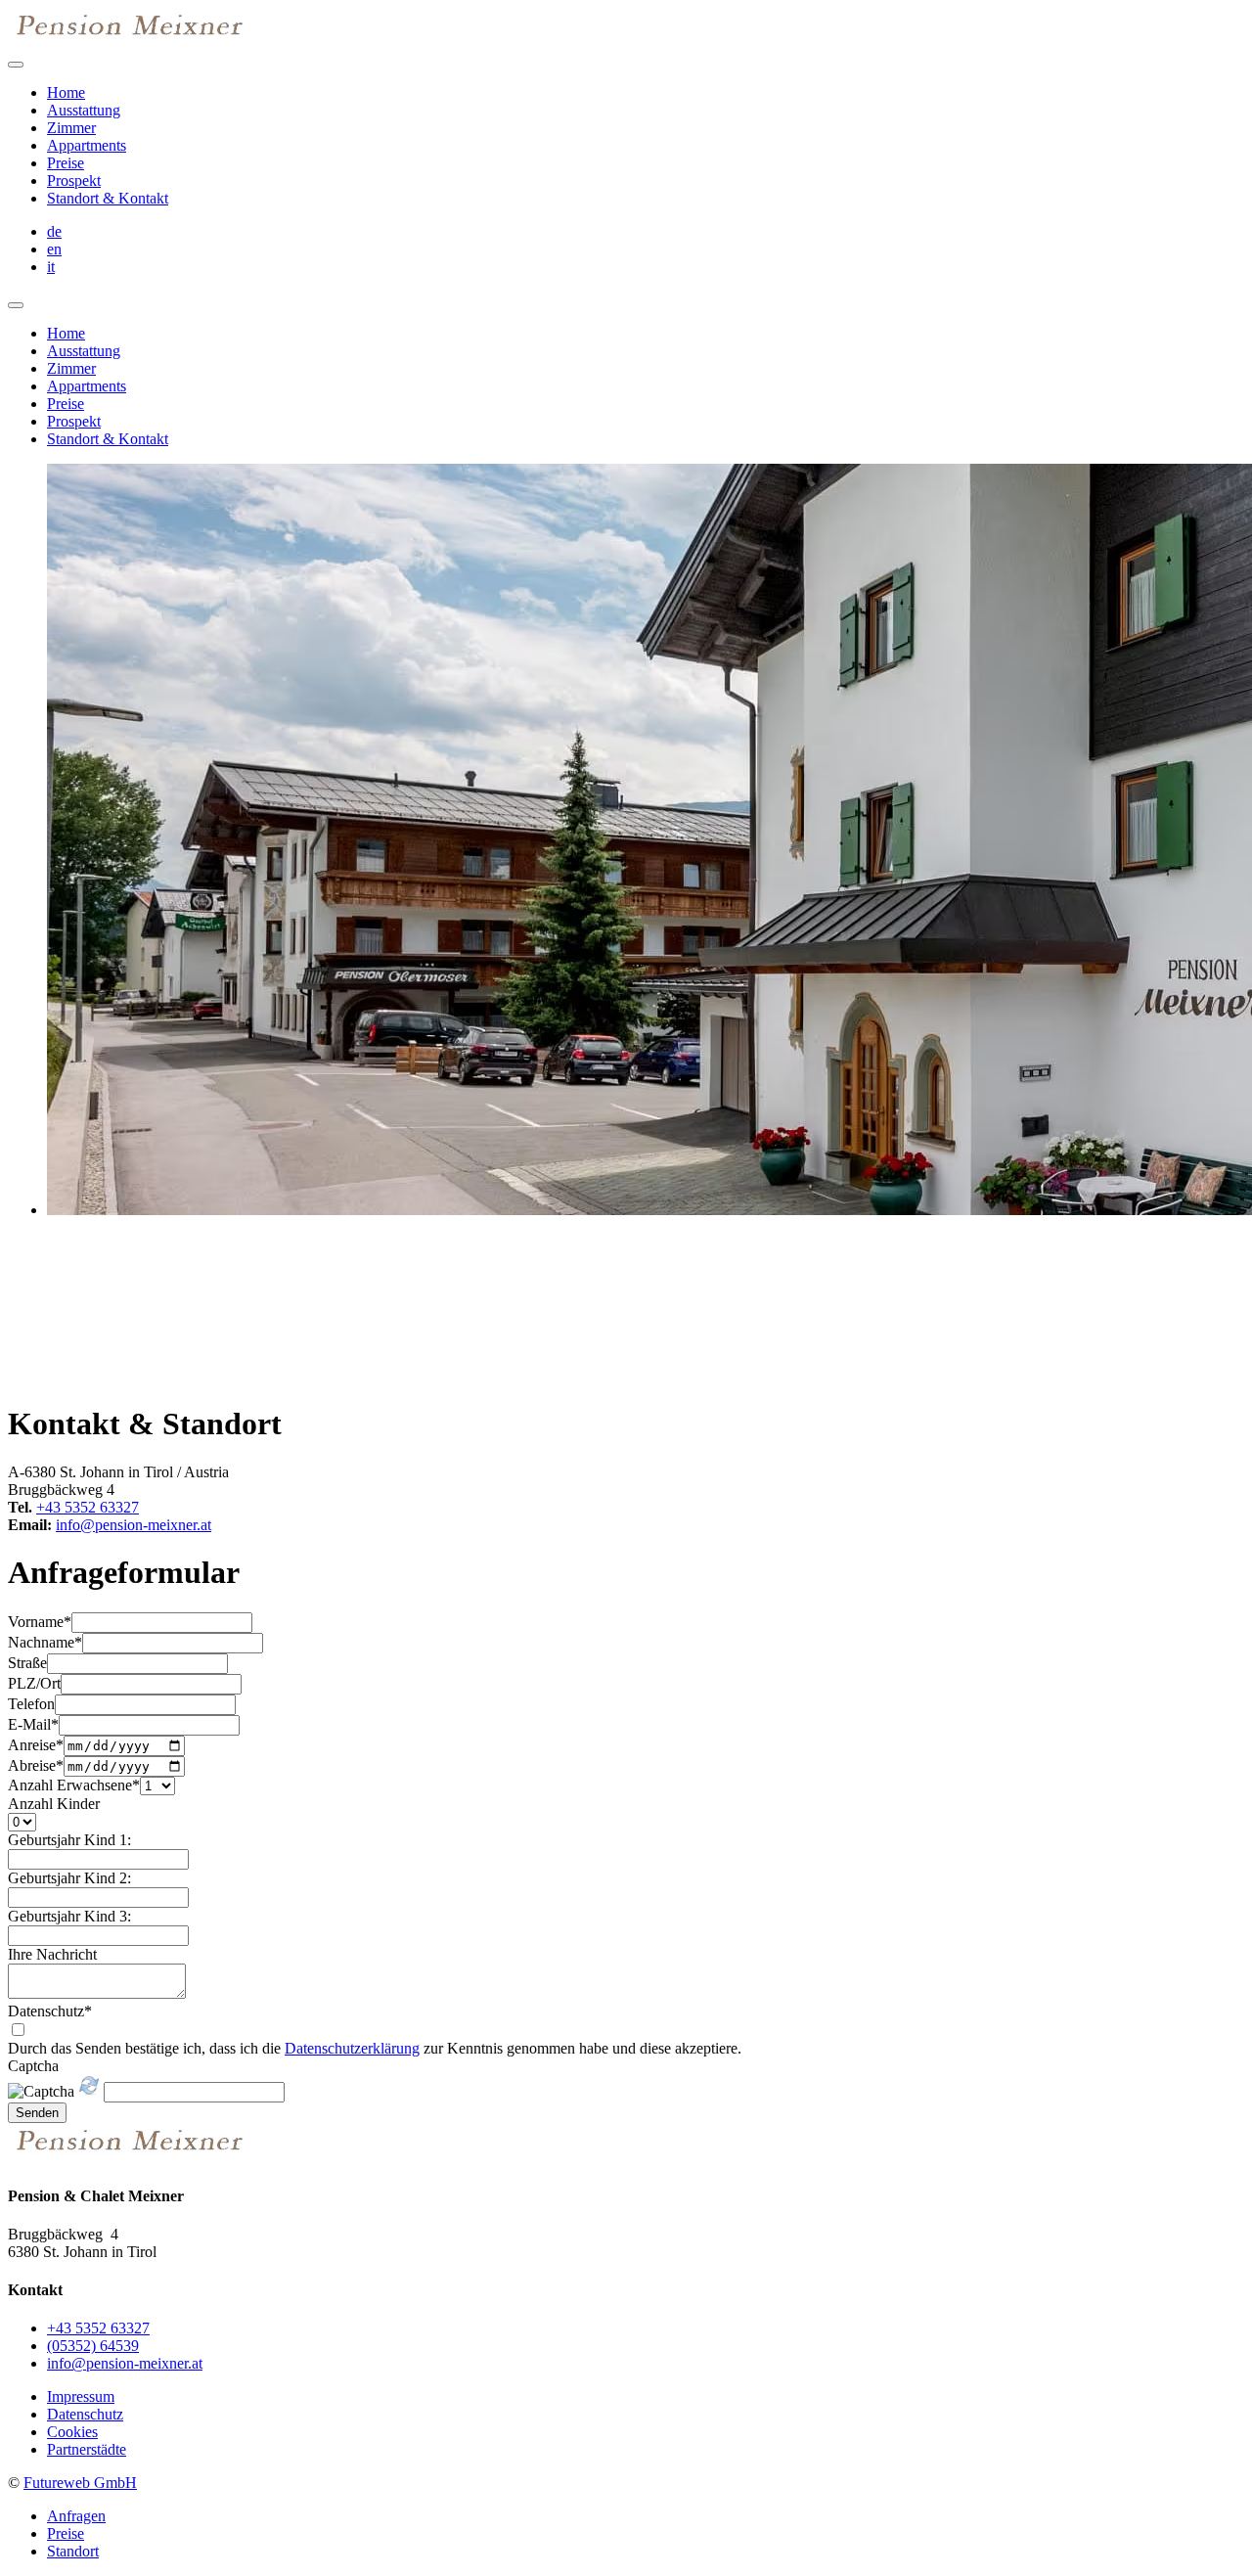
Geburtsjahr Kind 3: (69, 1916)
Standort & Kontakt (108, 198)
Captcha (33, 2066)
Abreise (36, 1765)
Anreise (36, 1745)
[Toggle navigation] (16, 65)
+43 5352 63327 (88, 1507)
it (51, 267)
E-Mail (33, 1724)
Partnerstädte (87, 2449)
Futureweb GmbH (80, 2483)
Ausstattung (84, 110)
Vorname (40, 1622)
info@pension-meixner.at (134, 1525)
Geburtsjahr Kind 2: (69, 1878)
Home (66, 92)
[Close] (16, 305)
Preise (66, 163)
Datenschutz (50, 2011)
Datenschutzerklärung (352, 2048)
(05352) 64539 (93, 2346)
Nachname (45, 1642)
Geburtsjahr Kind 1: (69, 1840)
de (54, 231)
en (54, 249)
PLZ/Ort (34, 1683)
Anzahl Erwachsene (74, 1785)
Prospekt (74, 181)
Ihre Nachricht (52, 1954)
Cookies (72, 2432)
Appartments (87, 145)
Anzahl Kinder (54, 1804)
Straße (27, 1663)
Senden (37, 2113)
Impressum (81, 2396)
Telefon (31, 1704)
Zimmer (71, 128)
